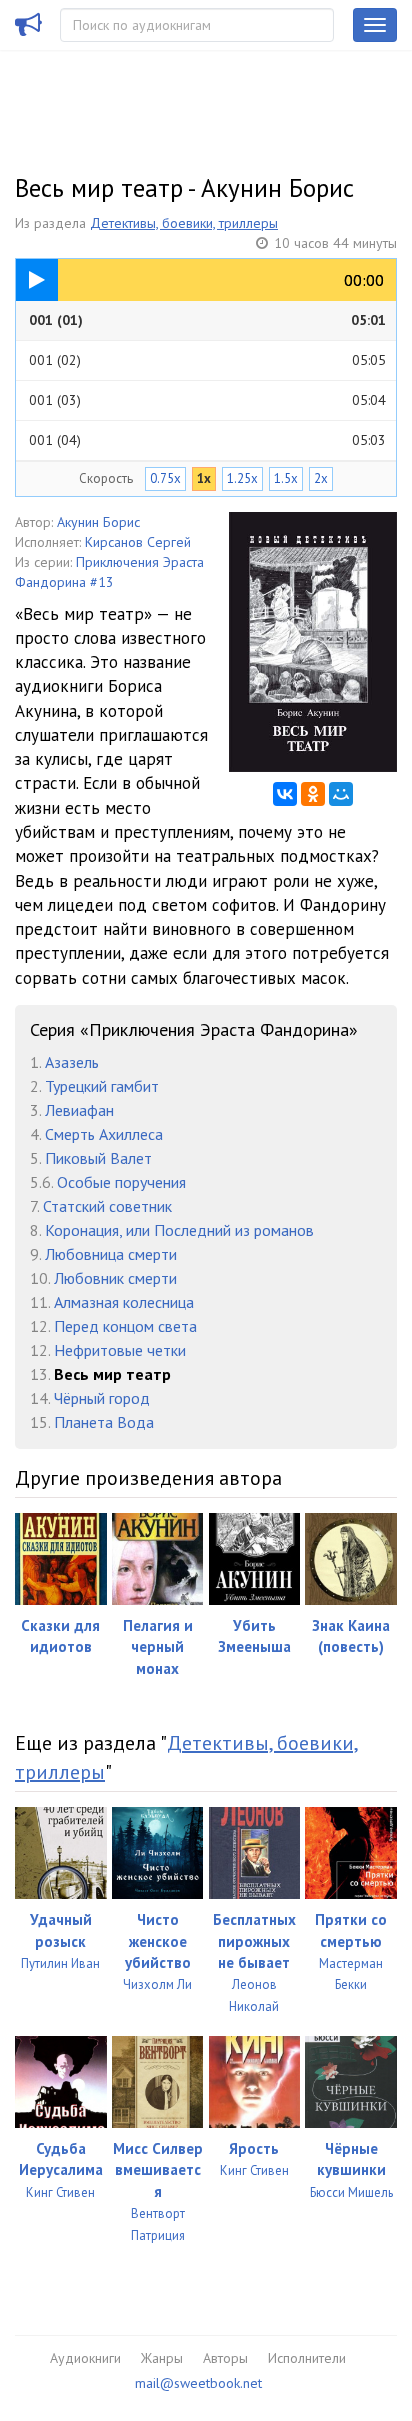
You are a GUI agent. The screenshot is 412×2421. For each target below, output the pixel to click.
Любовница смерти (111, 1254)
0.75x (165, 478)
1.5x (286, 478)
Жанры (162, 2358)
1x (204, 478)
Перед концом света (125, 1326)
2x (321, 478)
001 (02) (207, 360)
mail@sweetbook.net (198, 2383)
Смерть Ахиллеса (104, 1134)
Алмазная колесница (124, 1302)
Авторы (225, 2358)
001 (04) (207, 440)
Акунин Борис (98, 522)
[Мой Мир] (341, 794)
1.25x (242, 478)
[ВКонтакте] (285, 794)
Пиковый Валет (98, 1158)
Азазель (72, 1062)
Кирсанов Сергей (138, 542)
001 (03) (207, 400)
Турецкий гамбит (102, 1086)
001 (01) (207, 320)
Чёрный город (102, 1398)
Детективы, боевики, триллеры (184, 223)
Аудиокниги (85, 2358)
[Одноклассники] (313, 794)
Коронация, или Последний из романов (179, 1230)
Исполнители (307, 2358)
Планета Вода (104, 1422)
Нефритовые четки (120, 1350)
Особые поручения (121, 1182)
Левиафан (79, 1110)
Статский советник (107, 1206)
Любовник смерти (115, 1278)
